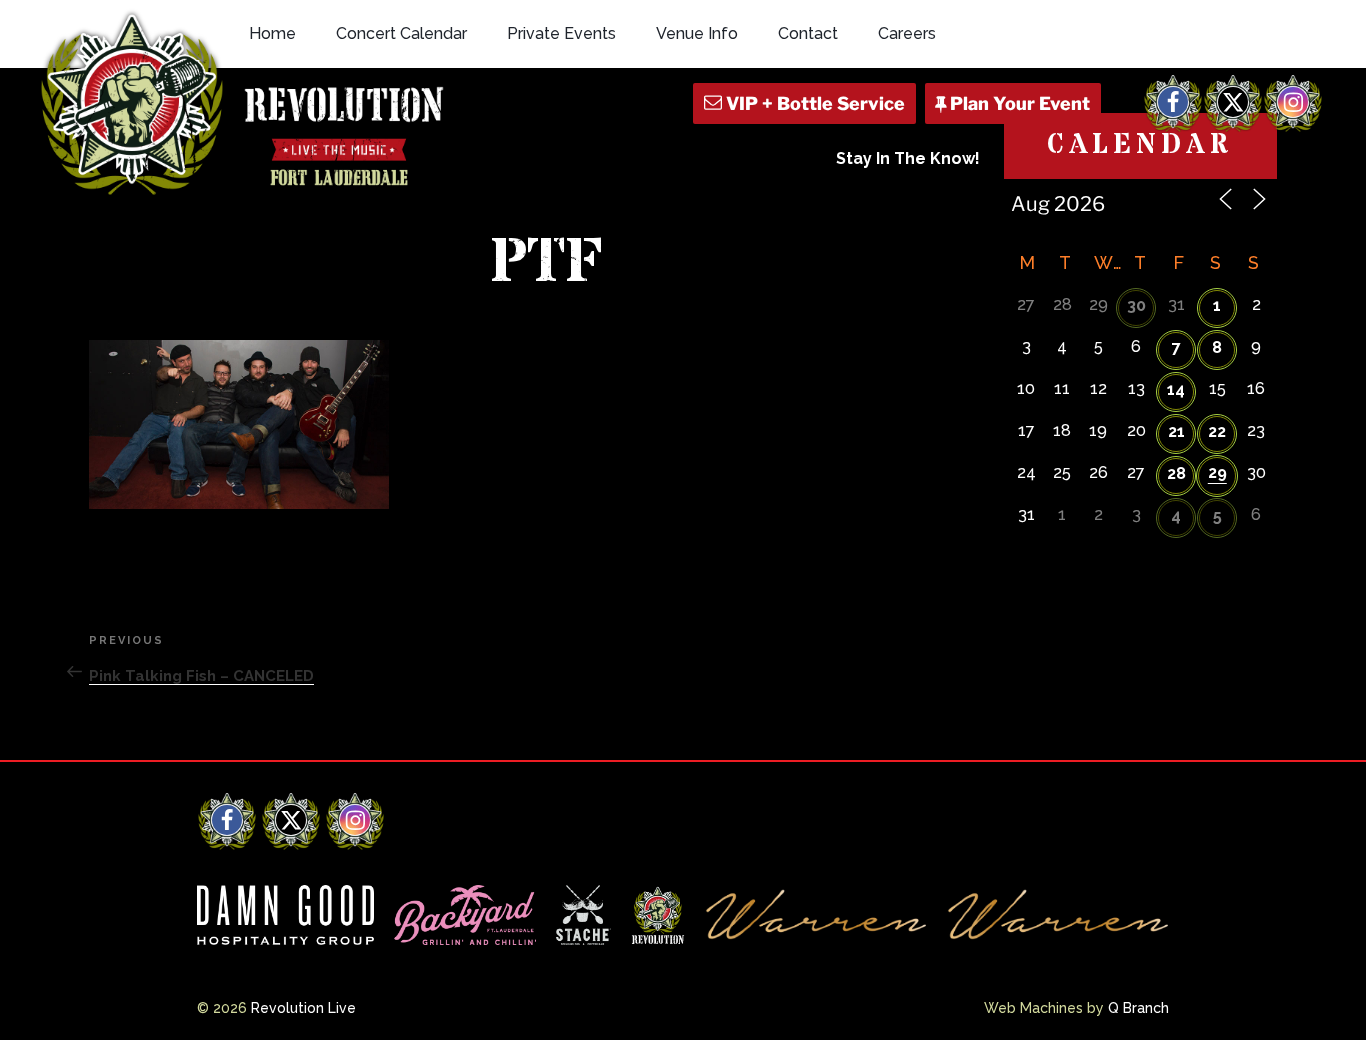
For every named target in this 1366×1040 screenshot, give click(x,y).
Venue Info (697, 33)
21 (1176, 431)
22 (1217, 431)
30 (1136, 305)
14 (1176, 389)
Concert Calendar (401, 33)
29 (1217, 472)
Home (272, 33)
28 (1176, 473)
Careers (907, 33)
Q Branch (1138, 1008)
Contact (808, 33)
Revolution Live (303, 1008)
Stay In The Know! (908, 158)
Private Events (561, 33)
